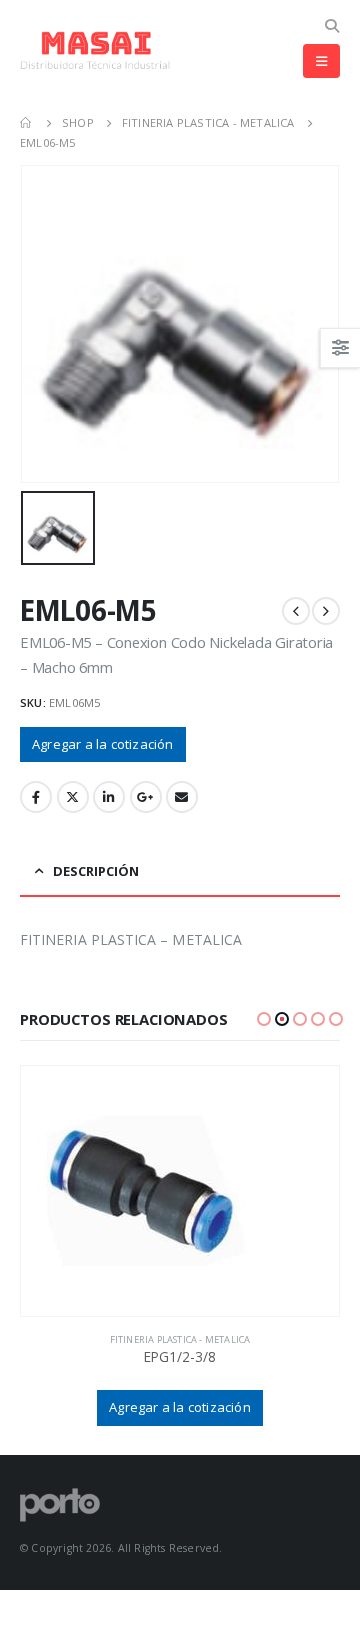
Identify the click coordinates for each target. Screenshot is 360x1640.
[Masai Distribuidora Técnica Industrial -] (95, 50)
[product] (180, 1191)
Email (182, 797)
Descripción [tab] (96, 871)
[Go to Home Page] (27, 123)
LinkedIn (109, 797)
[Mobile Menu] (321, 61)
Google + (146, 797)
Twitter (73, 797)
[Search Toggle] (331, 26)
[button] (264, 1019)
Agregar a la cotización (103, 744)
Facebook (36, 797)
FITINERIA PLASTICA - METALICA (180, 1339)
